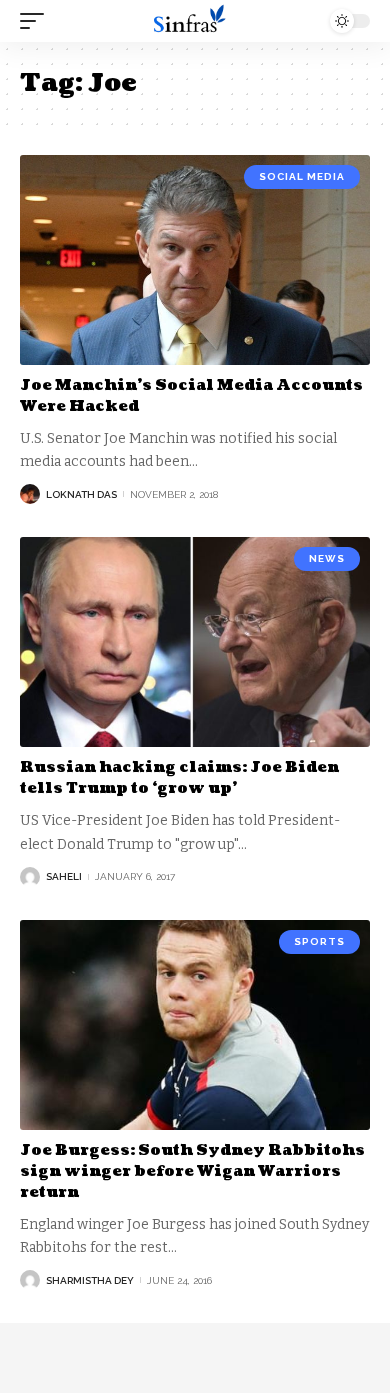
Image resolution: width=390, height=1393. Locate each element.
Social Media (302, 176)
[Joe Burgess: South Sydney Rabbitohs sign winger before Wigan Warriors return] (195, 1025)
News (327, 558)
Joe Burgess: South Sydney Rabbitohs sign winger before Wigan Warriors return (192, 1171)
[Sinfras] (195, 21)
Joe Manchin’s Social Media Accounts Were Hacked (191, 396)
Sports (319, 941)
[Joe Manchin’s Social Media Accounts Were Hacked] (195, 260)
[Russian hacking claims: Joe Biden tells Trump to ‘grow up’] (195, 642)
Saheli (64, 876)
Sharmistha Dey (90, 1280)
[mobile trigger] (37, 21)
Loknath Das (81, 494)
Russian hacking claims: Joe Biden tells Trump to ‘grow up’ (179, 778)
